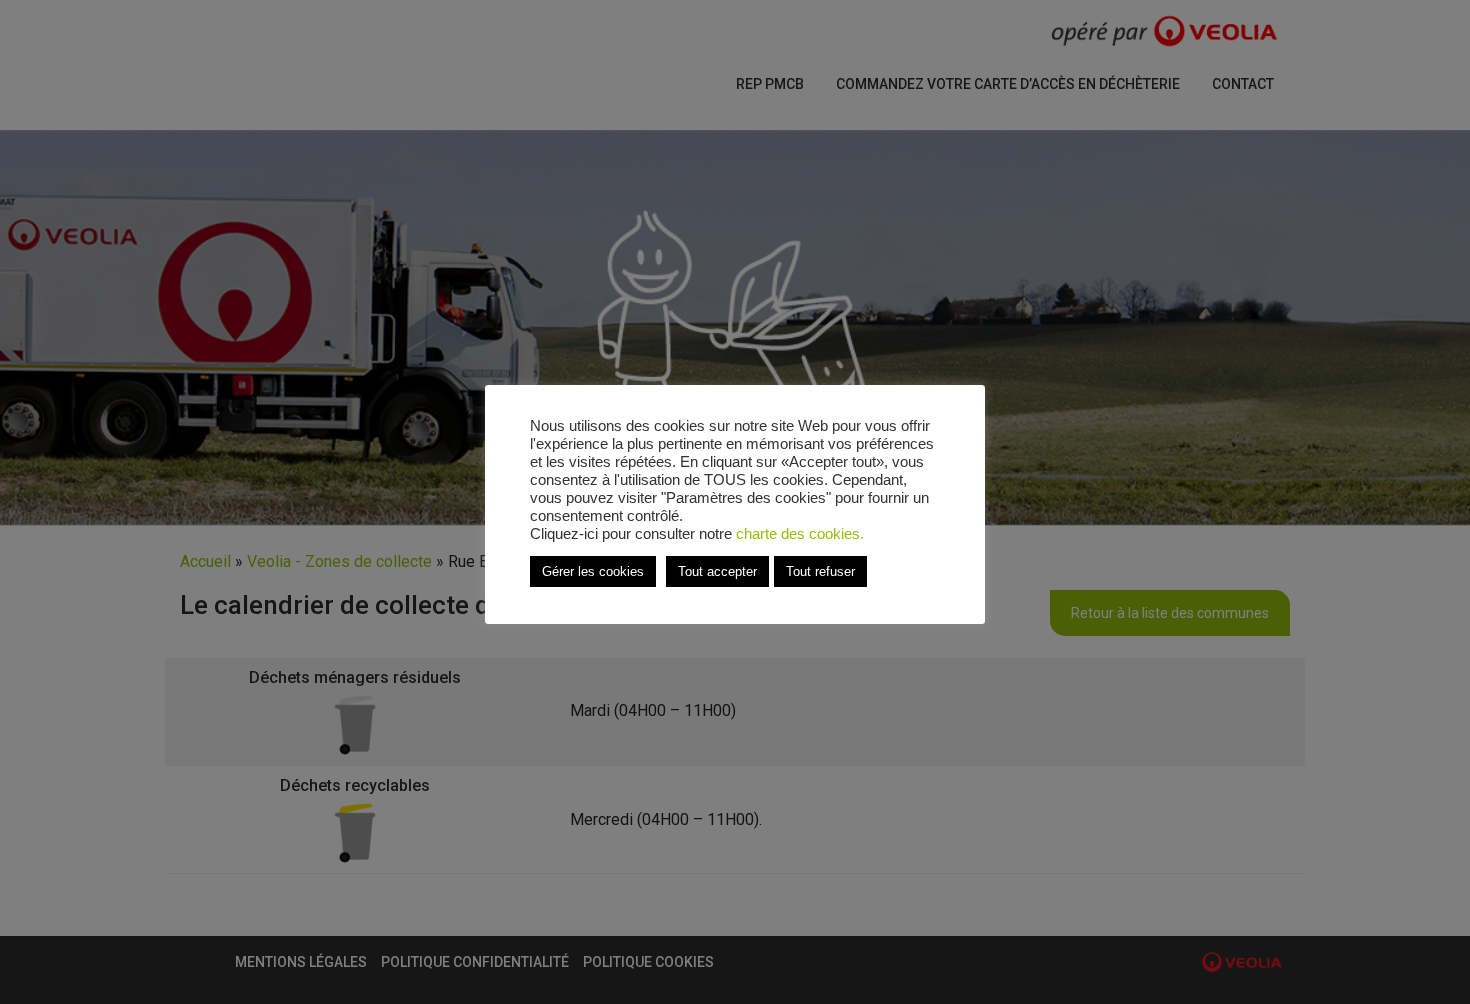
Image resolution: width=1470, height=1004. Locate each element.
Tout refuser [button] (820, 571)
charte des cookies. (800, 534)
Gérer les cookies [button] (593, 571)
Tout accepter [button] (717, 571)
